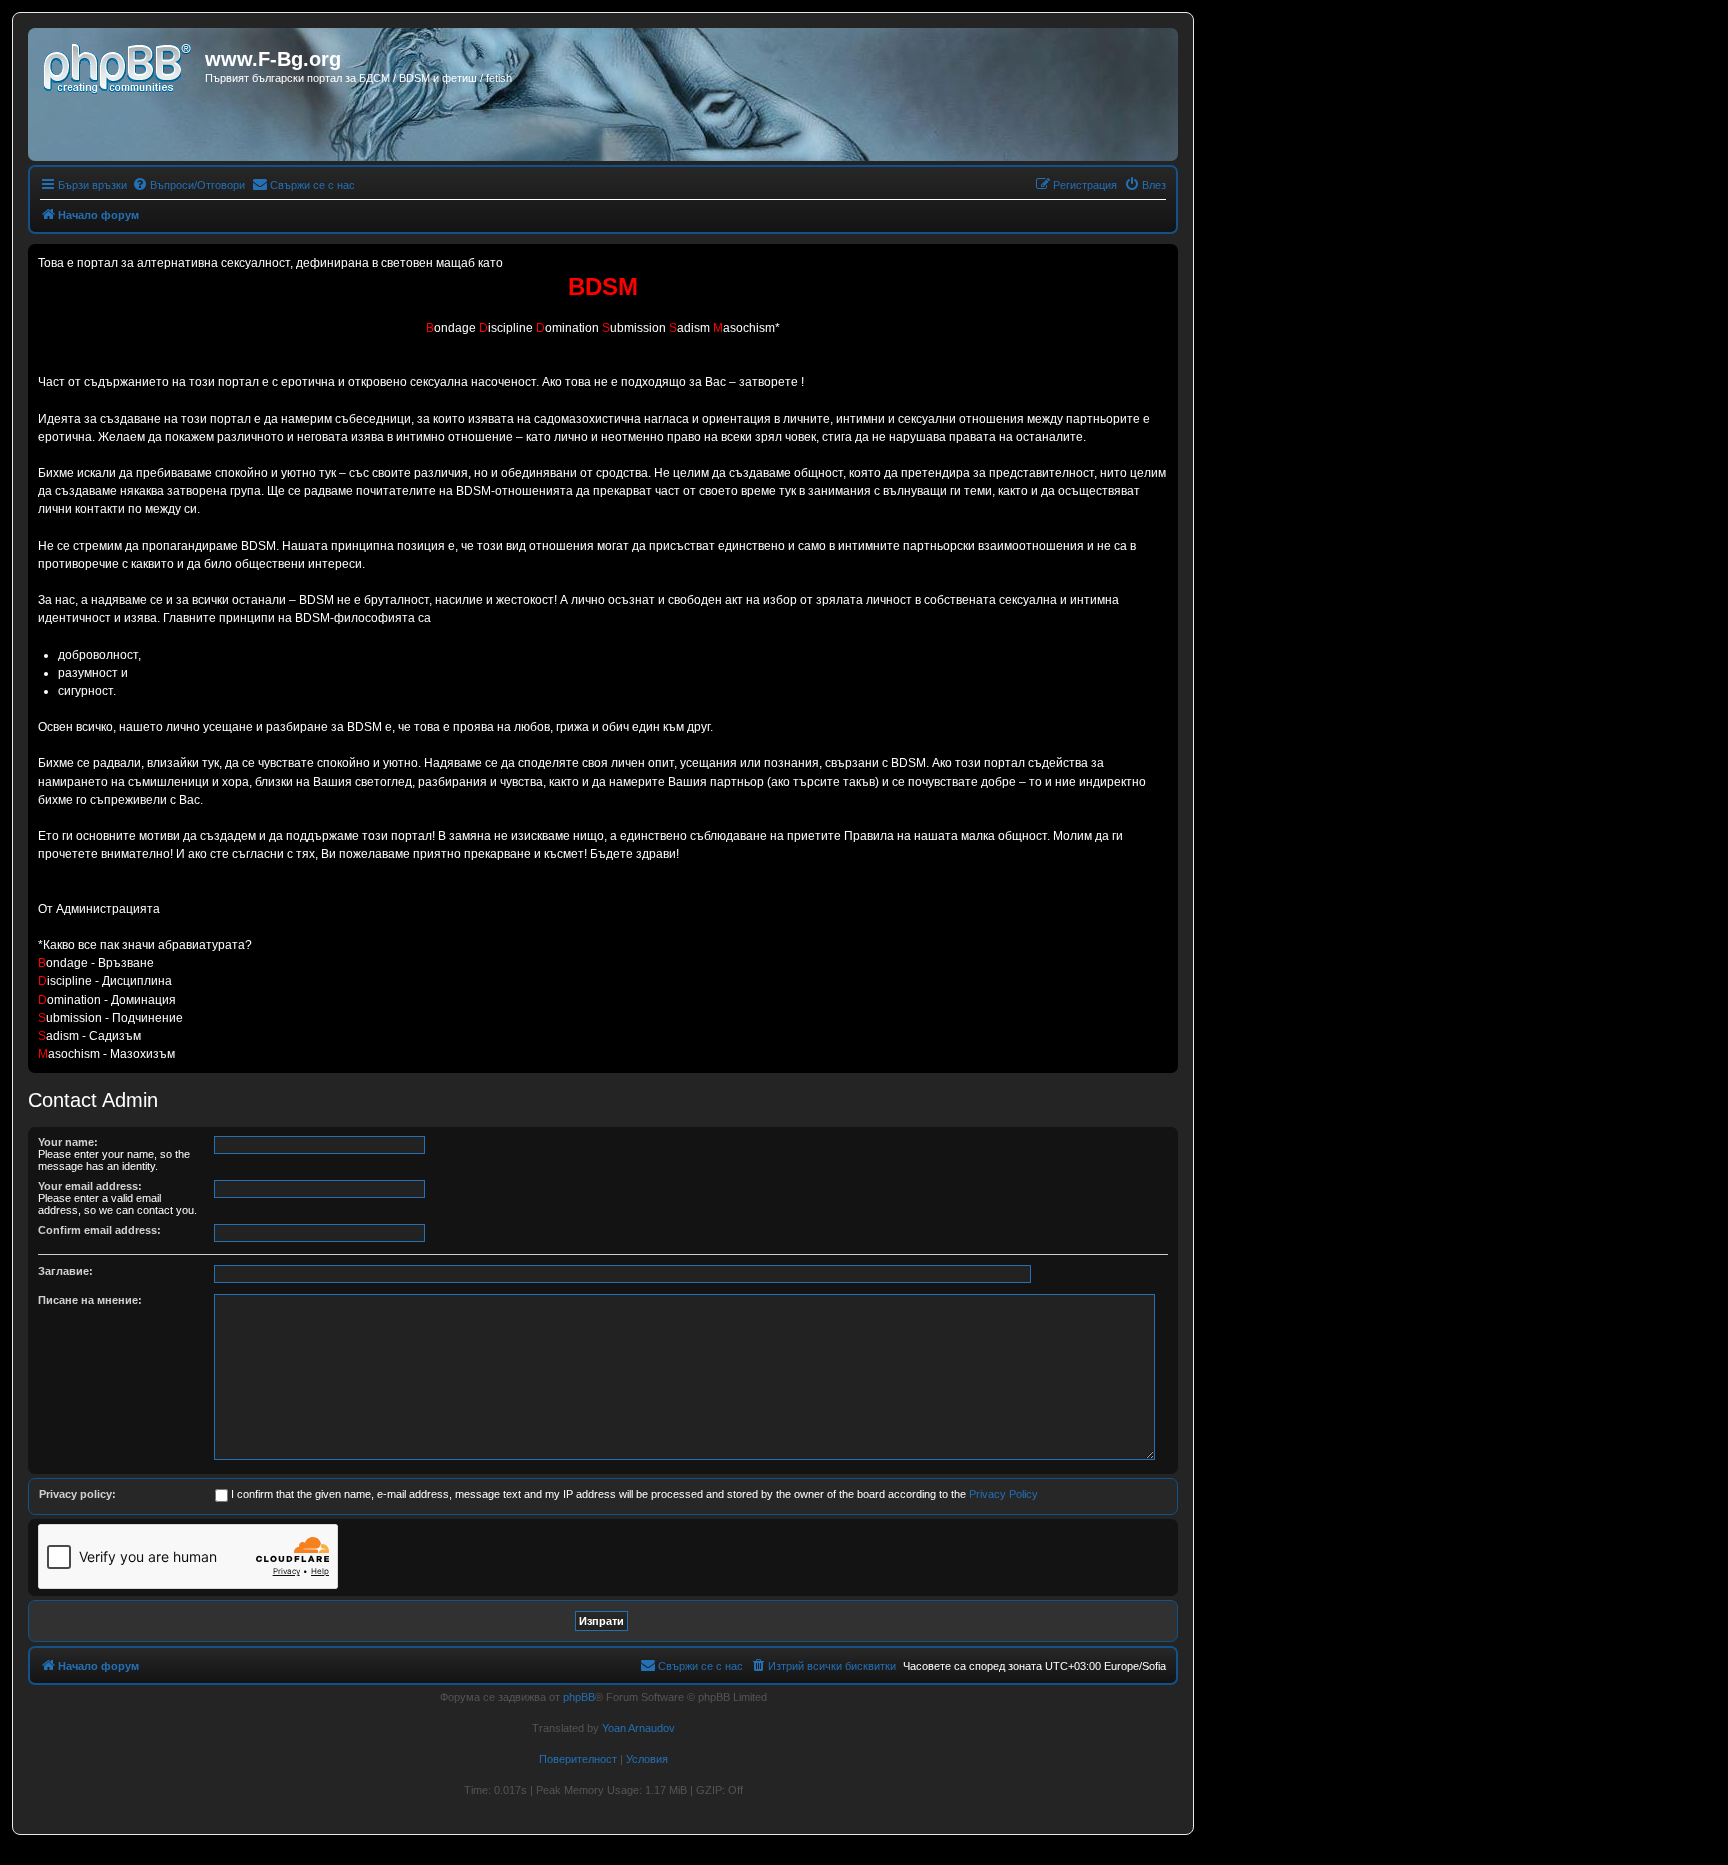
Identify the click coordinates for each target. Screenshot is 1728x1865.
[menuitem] (188, 185)
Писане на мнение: (90, 1300)
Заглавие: (65, 1271)
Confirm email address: (99, 1230)
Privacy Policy (1003, 1494)
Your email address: (90, 1186)
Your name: (68, 1142)
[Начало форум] (119, 65)
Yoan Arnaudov (638, 1728)
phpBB (579, 1697)
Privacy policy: (77, 1494)
